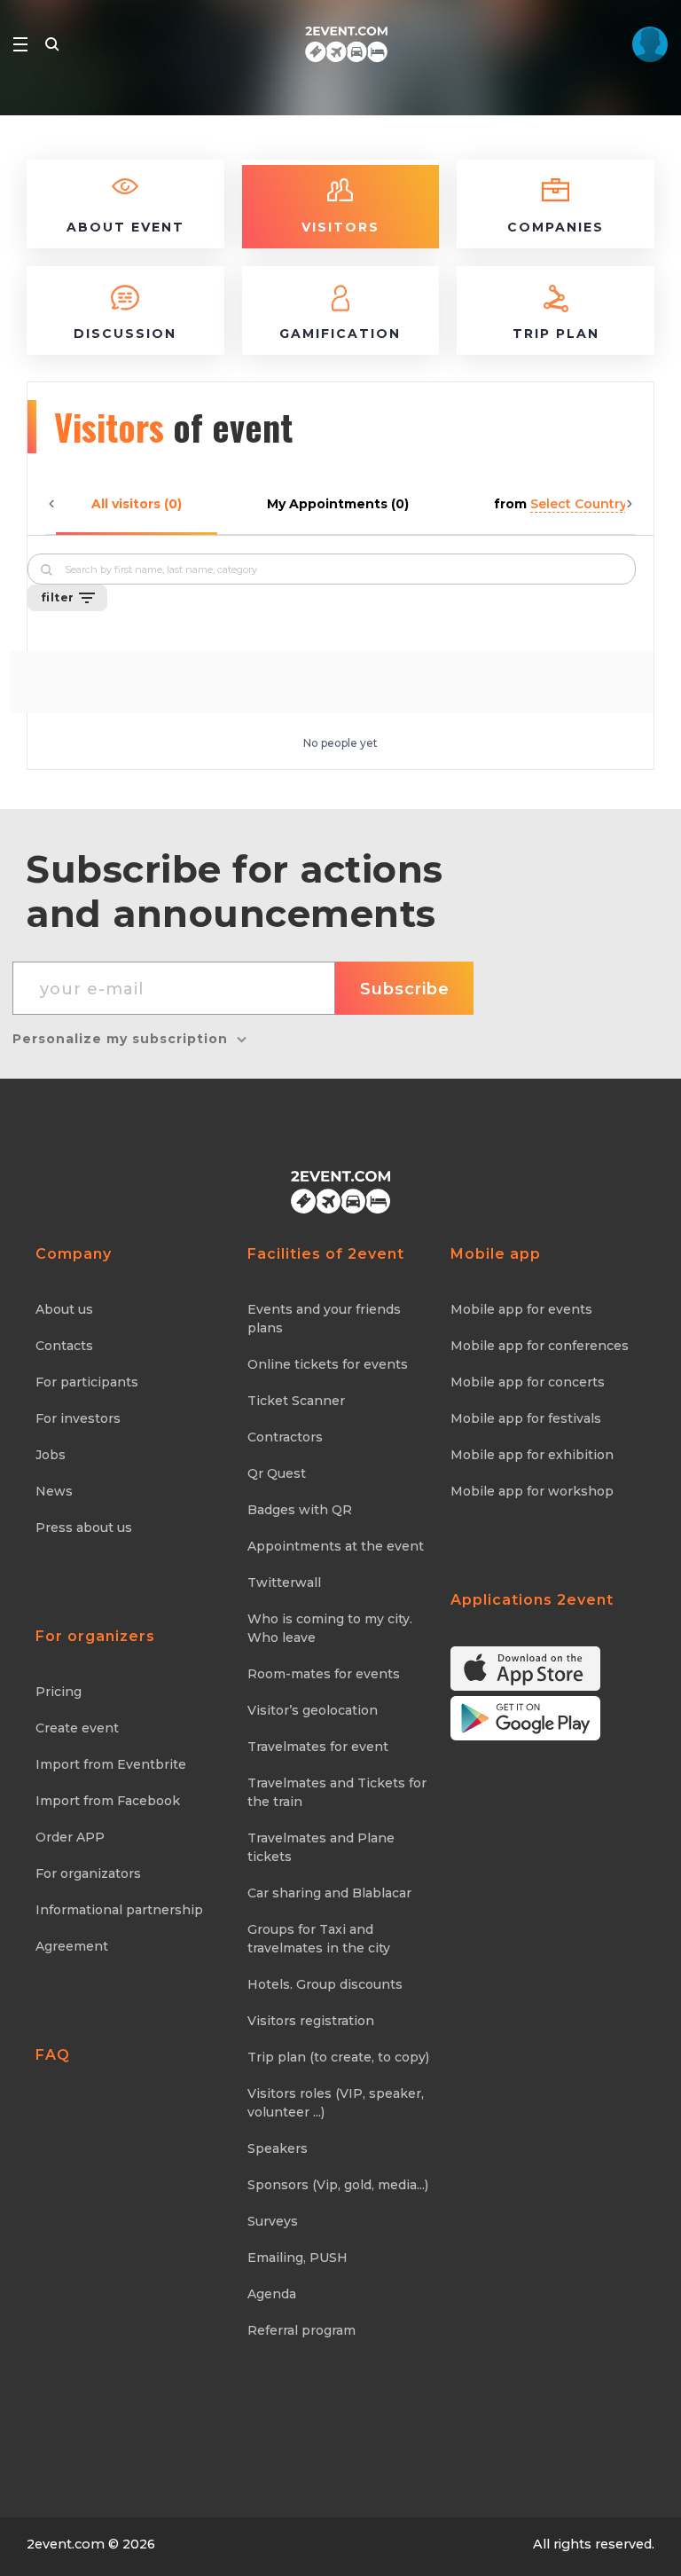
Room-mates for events (324, 1674)
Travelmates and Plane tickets (321, 1847)
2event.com (66, 2544)
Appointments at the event (336, 1546)
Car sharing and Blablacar (329, 1893)
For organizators (88, 1873)
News (54, 1491)
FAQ (53, 2055)
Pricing (59, 1692)
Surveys (273, 2221)
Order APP (70, 1837)
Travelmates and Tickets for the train (337, 1792)
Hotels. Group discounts (325, 1984)
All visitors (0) (137, 504)
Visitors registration (311, 2021)
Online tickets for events (328, 1364)
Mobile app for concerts (528, 1382)
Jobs (51, 1455)
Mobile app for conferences (540, 1346)
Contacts (64, 1346)
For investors (78, 1418)
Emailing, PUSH (297, 2258)
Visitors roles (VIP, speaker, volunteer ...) (336, 2103)
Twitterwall (284, 1583)
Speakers (278, 2148)
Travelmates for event (318, 1747)
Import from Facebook (108, 1801)
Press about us (84, 1528)
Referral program (301, 2330)
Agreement (72, 1946)
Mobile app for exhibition (532, 1455)
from (560, 504)
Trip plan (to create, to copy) (338, 2057)
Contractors (285, 1437)
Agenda (272, 2294)
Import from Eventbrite (111, 1764)
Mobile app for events (521, 1309)
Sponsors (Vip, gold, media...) (338, 2185)
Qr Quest (277, 1473)
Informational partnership (119, 1910)
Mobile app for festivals (526, 1418)
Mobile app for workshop (532, 1491)
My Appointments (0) (338, 504)
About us (64, 1309)
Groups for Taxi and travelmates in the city (319, 1939)
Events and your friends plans (324, 1319)
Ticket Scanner (296, 1401)
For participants (87, 1382)
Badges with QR (300, 1510)
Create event (77, 1728)
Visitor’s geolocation (313, 1710)
